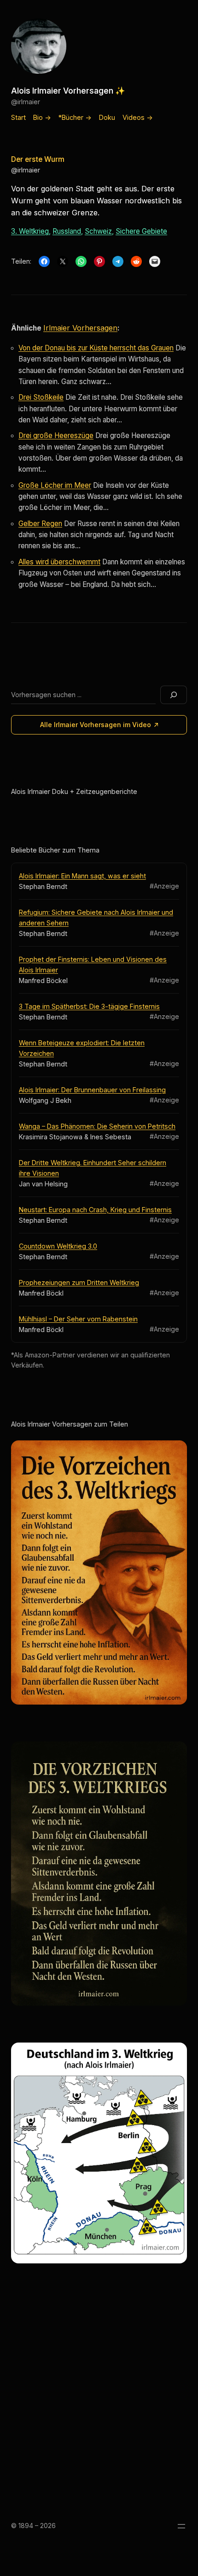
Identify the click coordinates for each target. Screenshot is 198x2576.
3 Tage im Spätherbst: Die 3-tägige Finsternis (89, 1006)
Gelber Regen (40, 524)
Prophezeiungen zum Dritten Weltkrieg (79, 1282)
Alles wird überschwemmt (59, 562)
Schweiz (98, 231)
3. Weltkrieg (30, 231)
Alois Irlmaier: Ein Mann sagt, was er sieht (82, 876)
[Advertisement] (99, 2396)
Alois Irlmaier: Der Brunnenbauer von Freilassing (92, 1090)
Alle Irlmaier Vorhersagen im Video (96, 725)
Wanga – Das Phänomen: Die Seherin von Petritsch (97, 1126)
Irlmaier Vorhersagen (80, 328)
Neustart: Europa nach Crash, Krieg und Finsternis (95, 1210)
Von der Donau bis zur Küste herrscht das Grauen (96, 348)
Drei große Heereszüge (56, 435)
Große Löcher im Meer (55, 485)
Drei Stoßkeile (41, 397)
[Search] (174, 695)
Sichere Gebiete (141, 231)
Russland (67, 231)
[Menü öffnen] (181, 2526)
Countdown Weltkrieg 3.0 (58, 1246)
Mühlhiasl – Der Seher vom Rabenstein (78, 1319)
